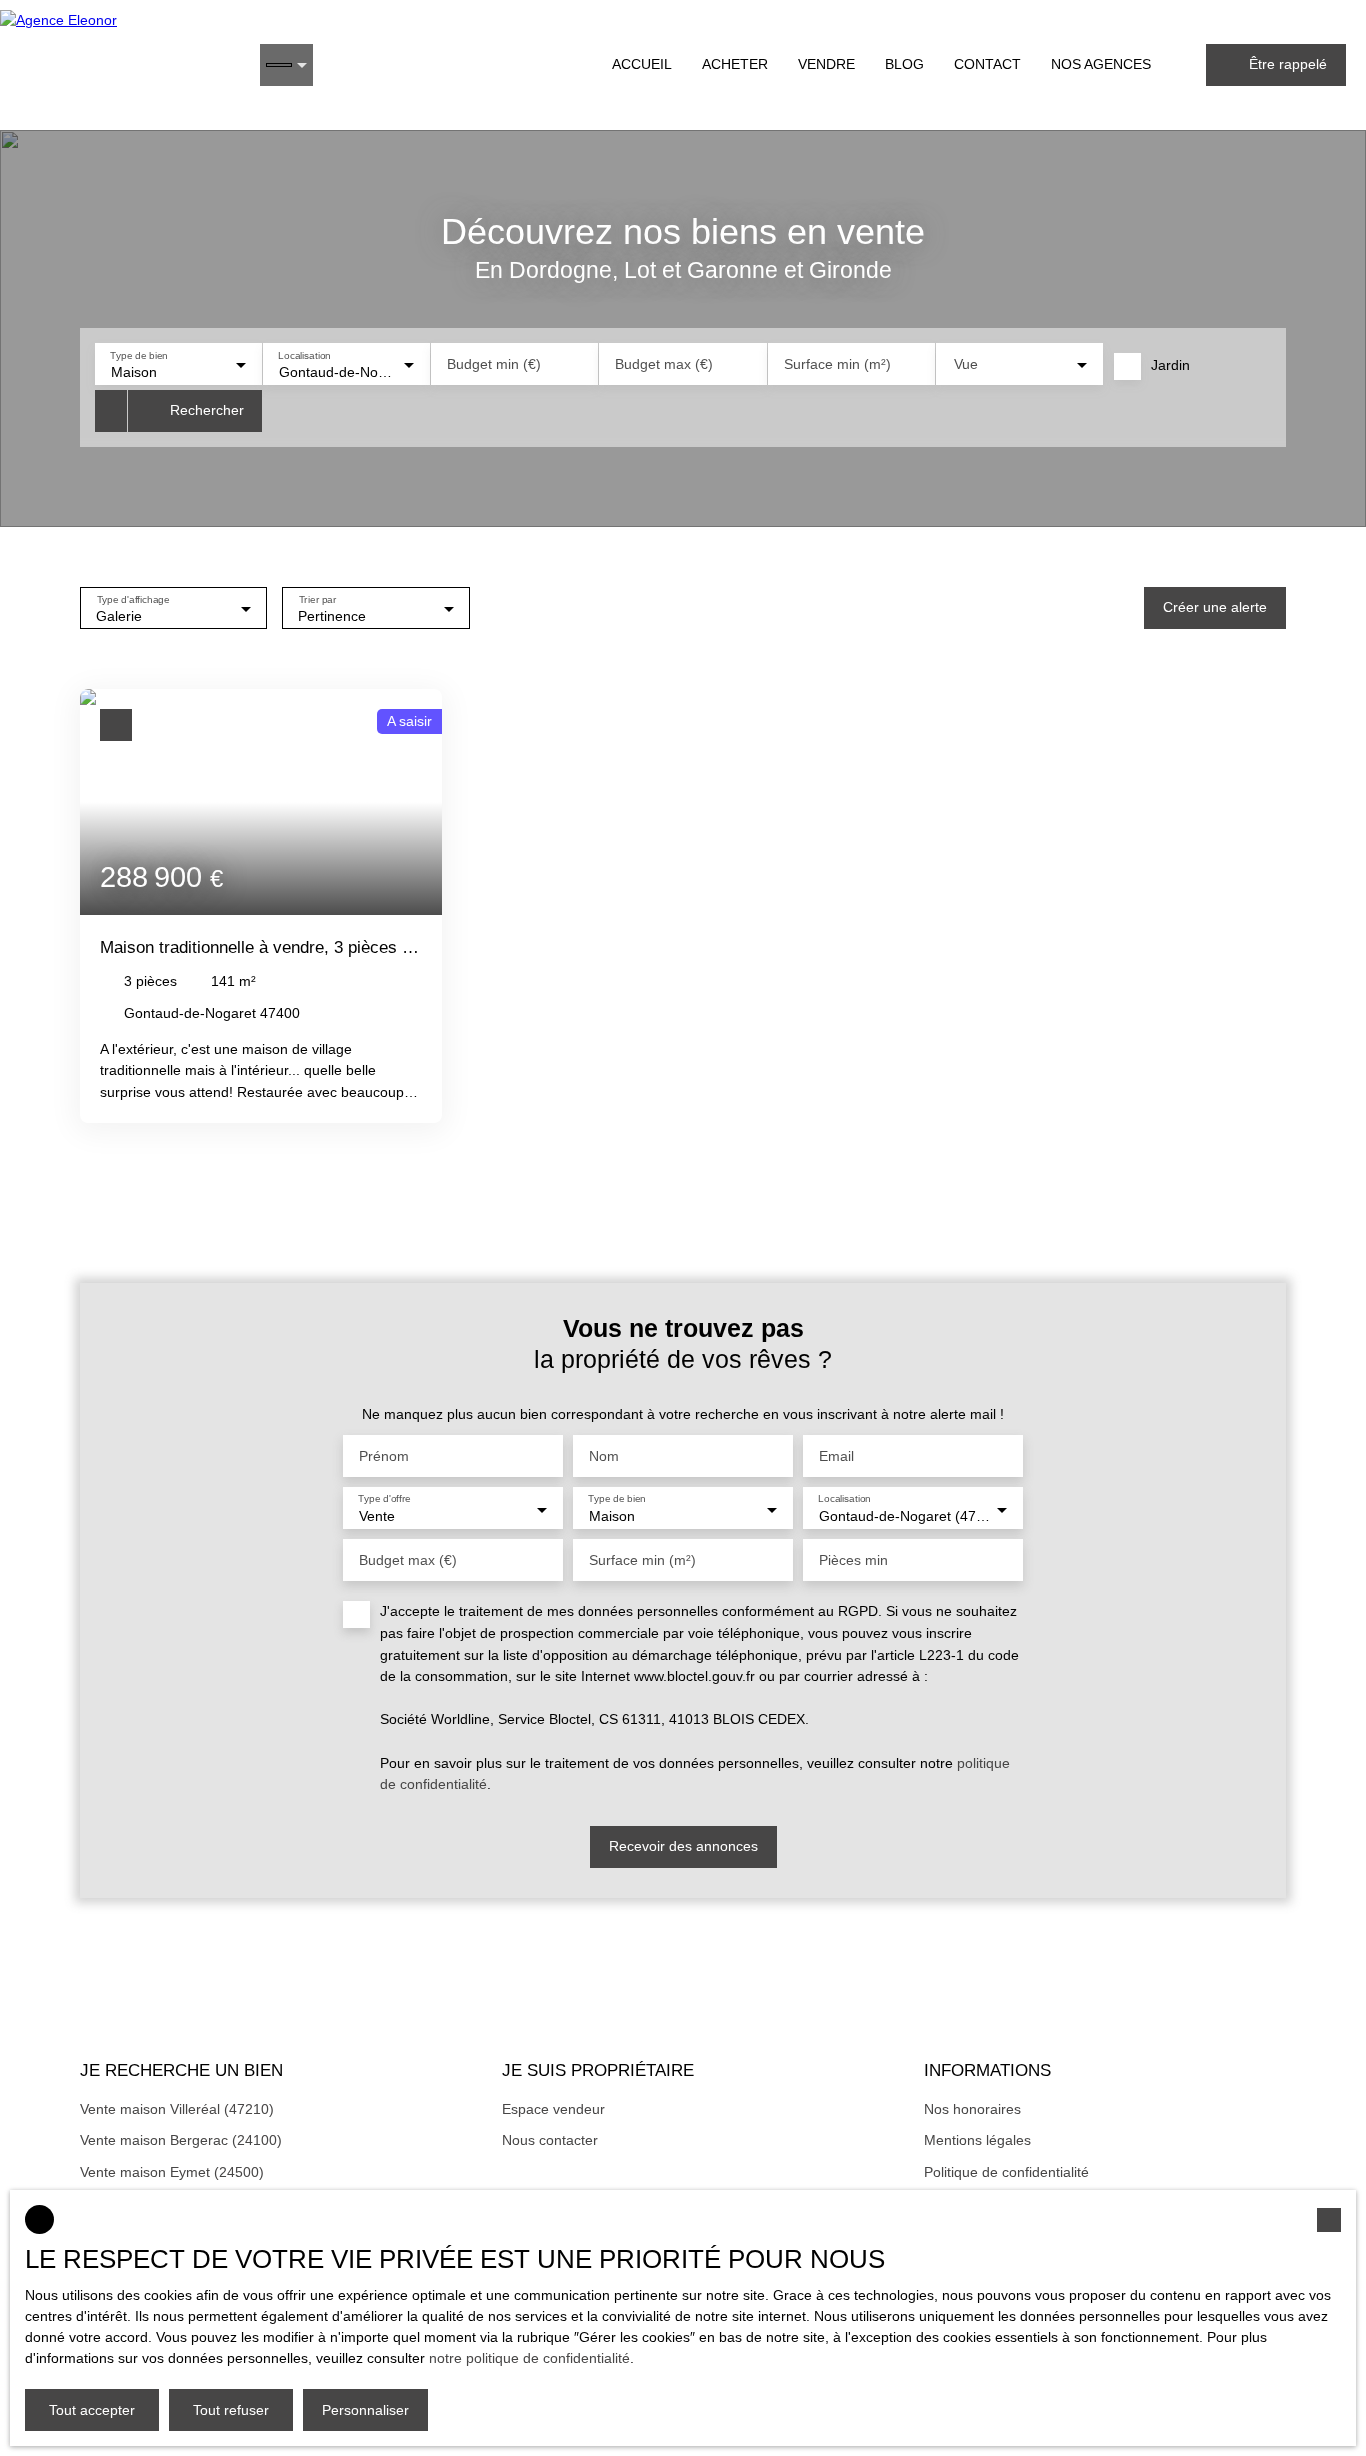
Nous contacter (550, 2140)
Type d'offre (384, 1499)
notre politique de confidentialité (529, 2358)
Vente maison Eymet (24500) (172, 2172)
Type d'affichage (133, 598)
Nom (604, 1456)
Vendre (826, 64)
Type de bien (138, 354)
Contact (987, 64)
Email (836, 1456)
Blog (904, 64)
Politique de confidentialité (1006, 2172)
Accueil (642, 64)
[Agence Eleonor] (120, 65)
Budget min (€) (494, 364)
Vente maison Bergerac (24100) (181, 2140)
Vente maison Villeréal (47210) (177, 2109)
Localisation (305, 354)
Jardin (1170, 365)
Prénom (384, 1456)
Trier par (318, 598)
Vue (966, 364)
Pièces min (853, 1560)
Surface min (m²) (837, 364)
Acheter (735, 64)
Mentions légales (977, 2140)
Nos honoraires (972, 2109)
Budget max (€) (664, 364)
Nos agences (1101, 64)
